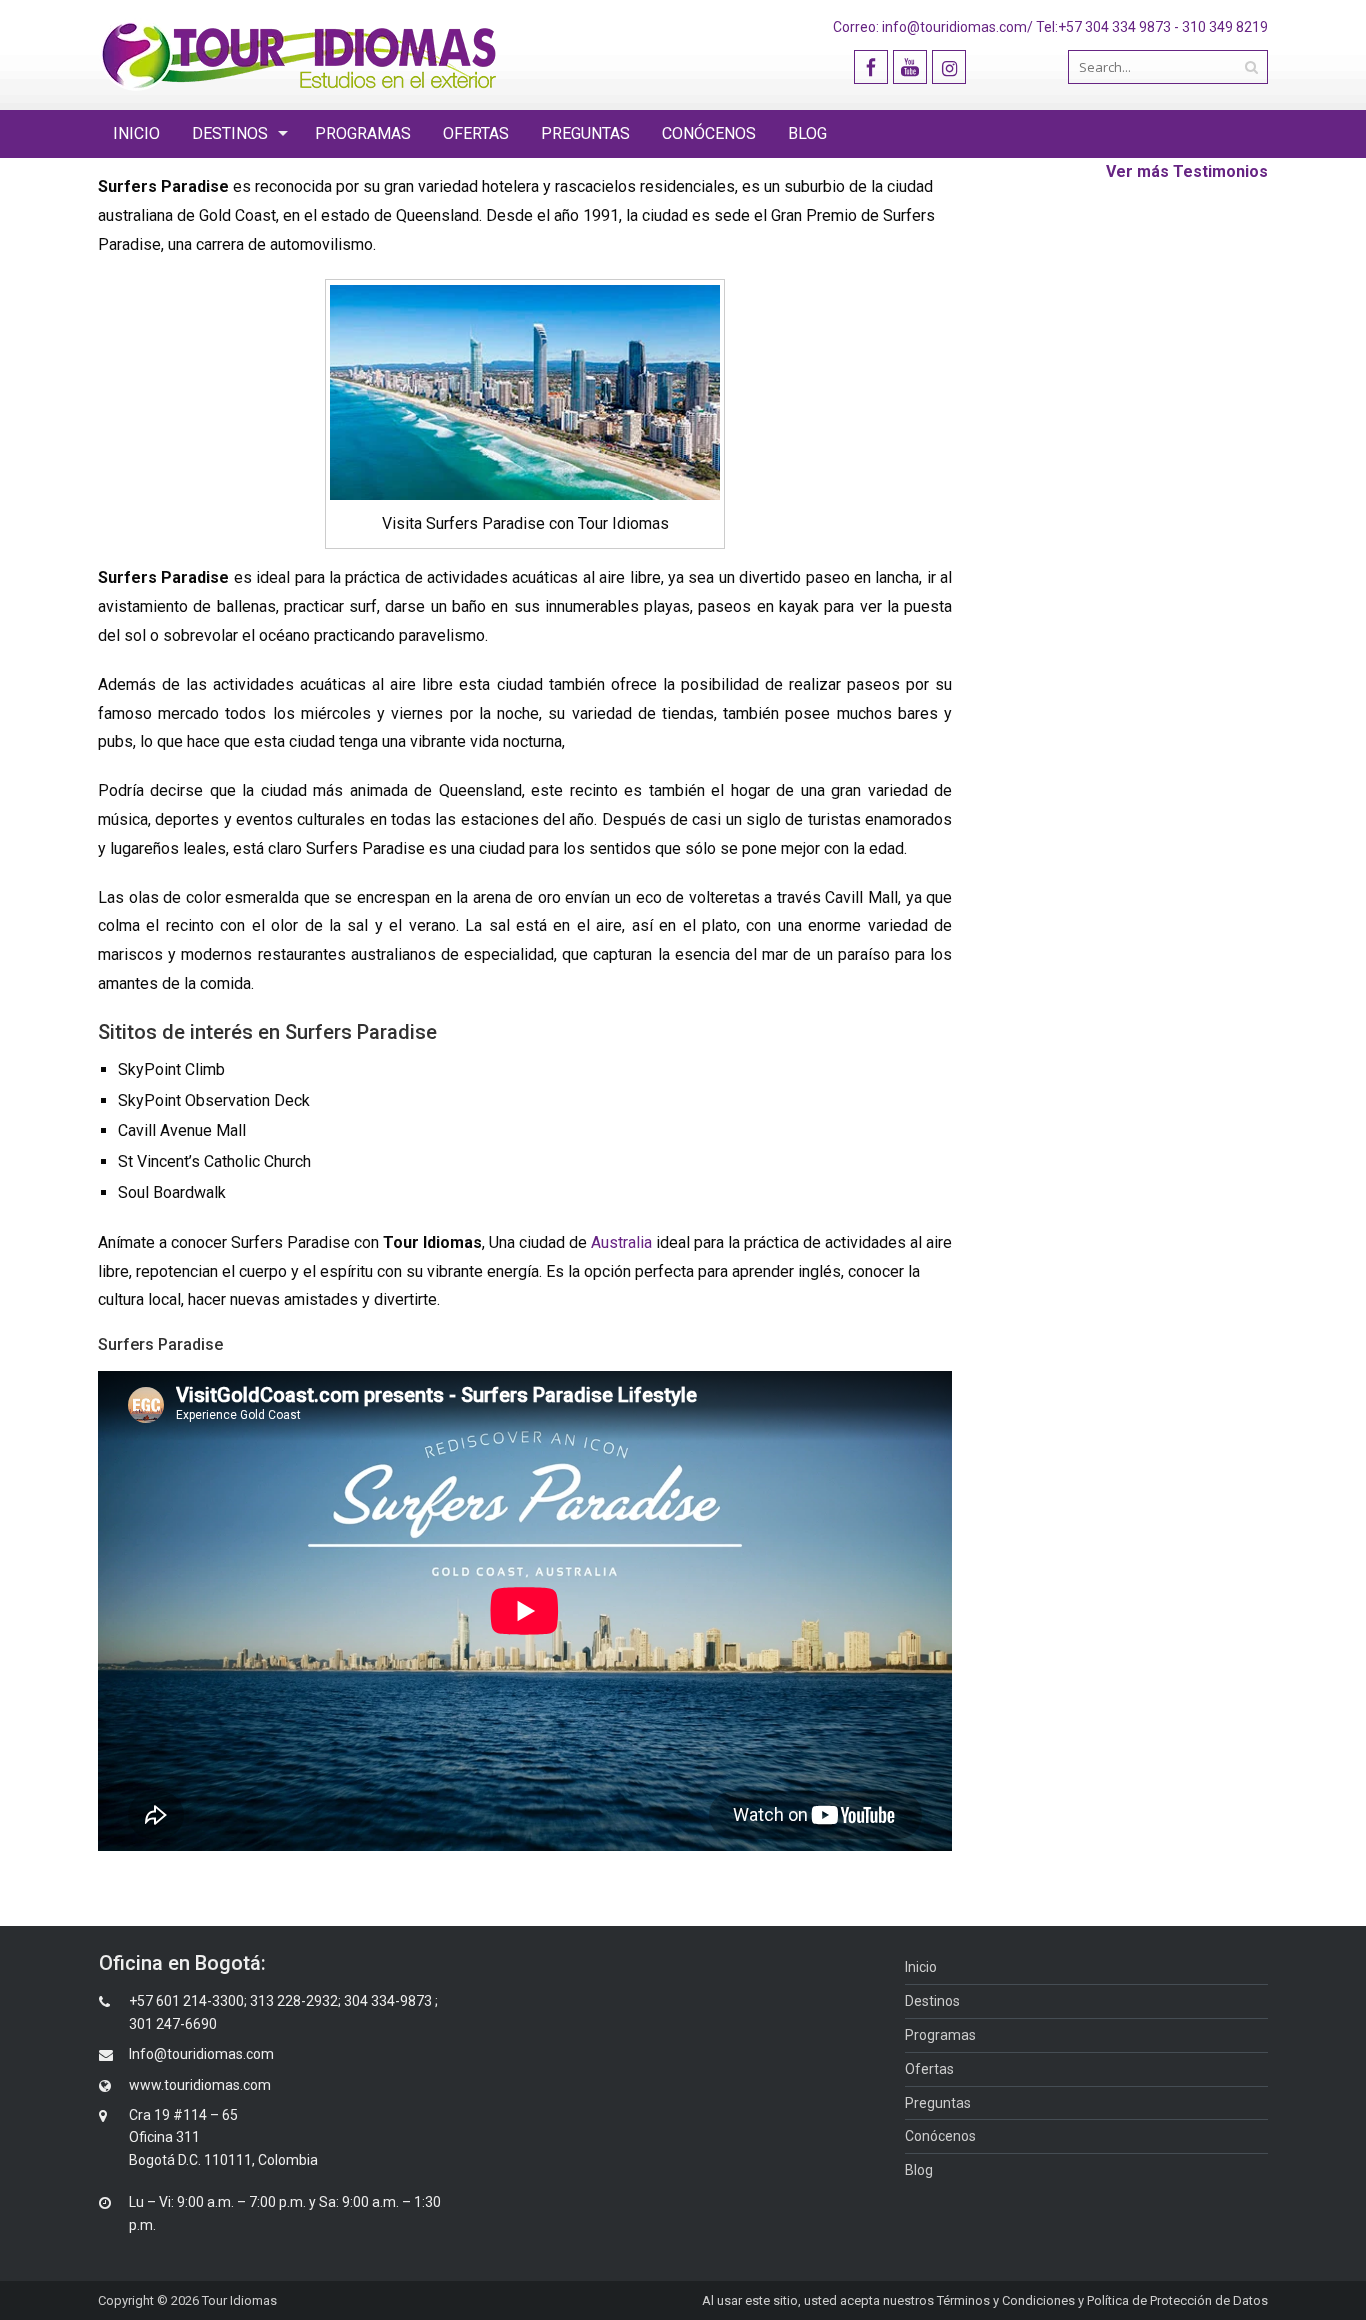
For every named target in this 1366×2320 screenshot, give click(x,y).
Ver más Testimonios (1187, 171)
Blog (807, 133)
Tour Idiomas (239, 2300)
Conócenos (709, 133)
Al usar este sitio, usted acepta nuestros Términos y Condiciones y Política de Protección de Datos (985, 2300)
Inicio (136, 133)
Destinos (230, 133)
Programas (363, 133)
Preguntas (585, 133)
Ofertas (476, 133)
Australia (621, 1242)
